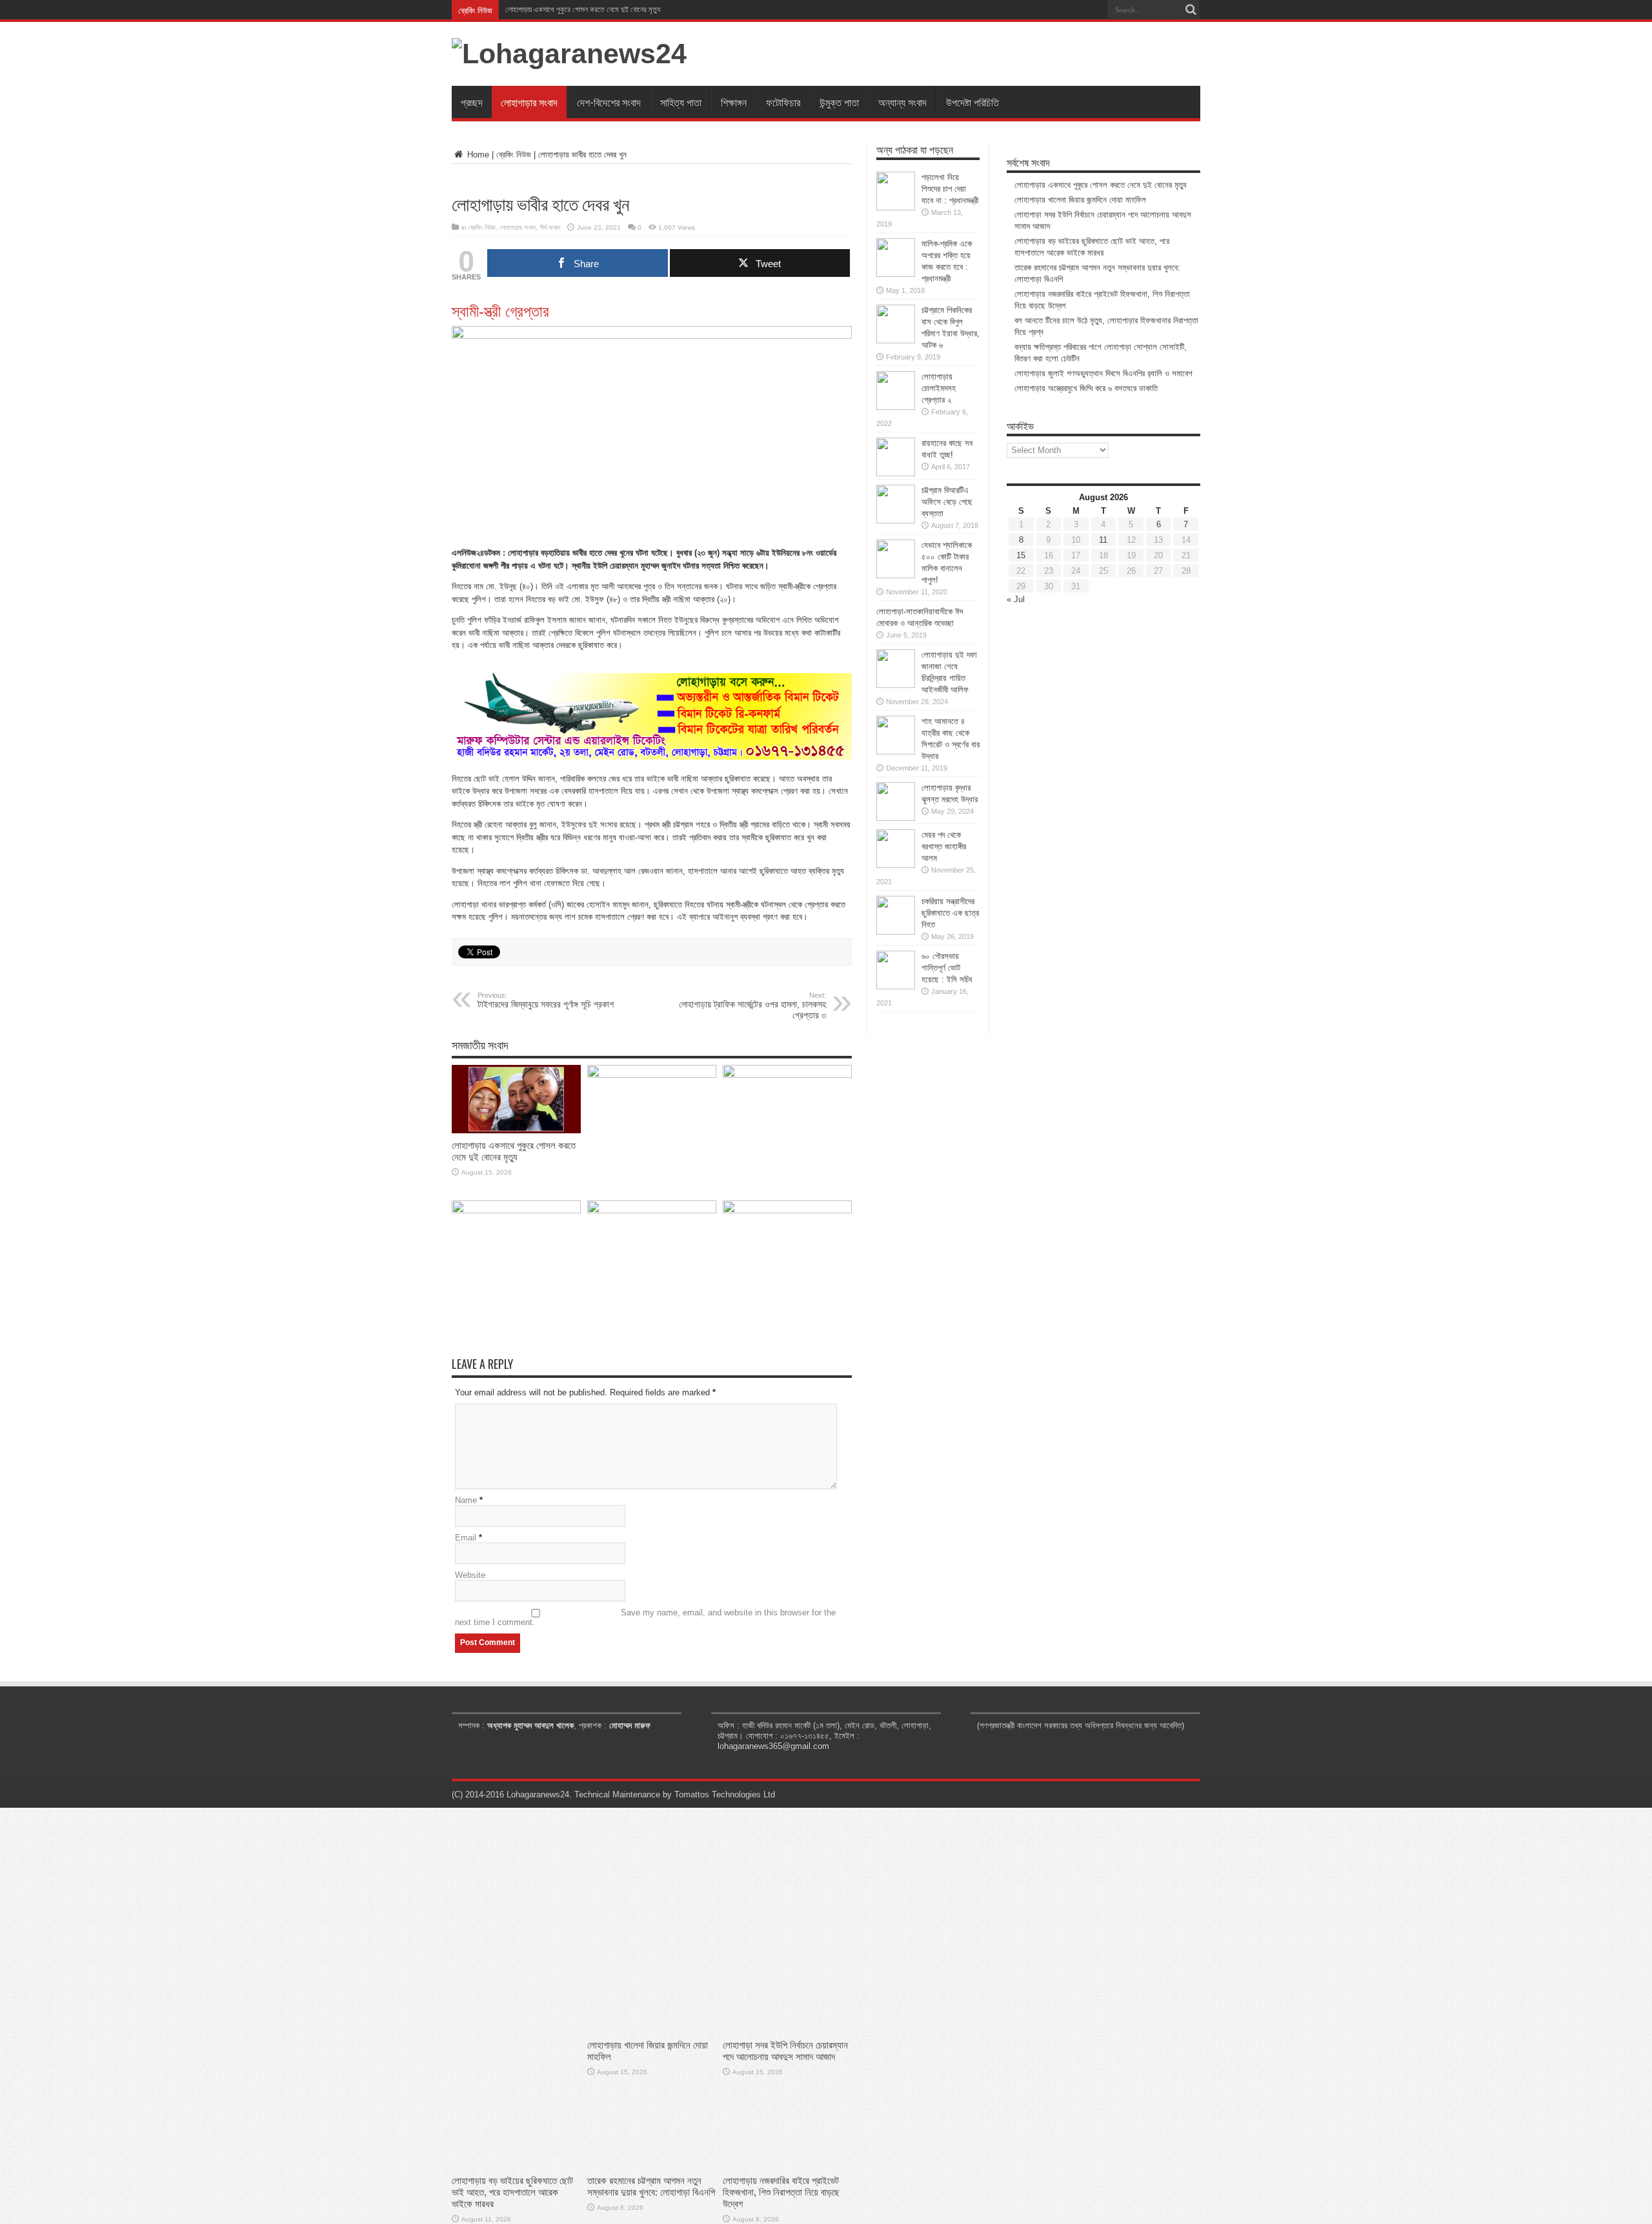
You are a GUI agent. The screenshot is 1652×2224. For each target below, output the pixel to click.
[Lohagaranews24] (569, 54)
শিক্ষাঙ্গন (734, 102)
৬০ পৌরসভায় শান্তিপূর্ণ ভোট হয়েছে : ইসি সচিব (947, 968)
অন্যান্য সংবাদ (902, 102)
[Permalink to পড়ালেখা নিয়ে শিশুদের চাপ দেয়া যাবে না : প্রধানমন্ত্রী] (896, 207)
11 (1103, 540)
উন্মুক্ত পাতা (839, 102)
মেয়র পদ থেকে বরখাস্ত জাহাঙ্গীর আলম (944, 846)
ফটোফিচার (783, 102)
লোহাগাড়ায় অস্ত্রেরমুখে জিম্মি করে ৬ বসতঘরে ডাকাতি (1086, 388)
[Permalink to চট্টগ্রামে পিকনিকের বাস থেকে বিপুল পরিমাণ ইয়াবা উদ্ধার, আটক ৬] (896, 340)
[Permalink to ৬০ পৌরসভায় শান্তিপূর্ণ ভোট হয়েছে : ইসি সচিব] (896, 986)
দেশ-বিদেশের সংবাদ (609, 102)
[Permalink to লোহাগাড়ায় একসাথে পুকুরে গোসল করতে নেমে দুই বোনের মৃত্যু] (516, 1130)
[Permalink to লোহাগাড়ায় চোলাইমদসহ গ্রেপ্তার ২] (896, 407)
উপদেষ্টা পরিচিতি (972, 102)
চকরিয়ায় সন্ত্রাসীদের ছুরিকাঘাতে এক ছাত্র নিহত (950, 913)
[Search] (1191, 10)
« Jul (1016, 599)
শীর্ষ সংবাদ (550, 227)
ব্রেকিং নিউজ (514, 155)
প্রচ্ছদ (472, 102)
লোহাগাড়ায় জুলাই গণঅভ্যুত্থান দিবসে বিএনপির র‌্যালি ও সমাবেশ (1103, 373)
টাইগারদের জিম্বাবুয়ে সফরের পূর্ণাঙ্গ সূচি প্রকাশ (546, 1000)
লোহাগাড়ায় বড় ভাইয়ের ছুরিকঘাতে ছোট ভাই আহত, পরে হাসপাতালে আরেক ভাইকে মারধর (512, 2192)
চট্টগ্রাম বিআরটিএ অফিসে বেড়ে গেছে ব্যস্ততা (947, 502)
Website (470, 1575)
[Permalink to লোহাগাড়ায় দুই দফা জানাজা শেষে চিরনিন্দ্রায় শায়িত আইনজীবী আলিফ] (896, 685)
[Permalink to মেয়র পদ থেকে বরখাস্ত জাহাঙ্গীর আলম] (896, 865)
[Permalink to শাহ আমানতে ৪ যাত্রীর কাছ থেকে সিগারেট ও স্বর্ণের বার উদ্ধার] (896, 752)
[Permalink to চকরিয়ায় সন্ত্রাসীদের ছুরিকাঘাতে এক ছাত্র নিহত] (896, 932)
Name (466, 1500)
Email (466, 1538)
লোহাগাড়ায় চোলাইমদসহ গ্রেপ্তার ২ (939, 388)
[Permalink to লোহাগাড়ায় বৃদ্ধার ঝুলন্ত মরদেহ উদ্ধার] (896, 818)
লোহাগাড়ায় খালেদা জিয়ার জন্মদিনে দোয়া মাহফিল (1080, 200)
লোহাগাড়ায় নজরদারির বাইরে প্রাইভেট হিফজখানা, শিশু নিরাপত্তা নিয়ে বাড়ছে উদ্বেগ (781, 2192)
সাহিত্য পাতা (681, 102)
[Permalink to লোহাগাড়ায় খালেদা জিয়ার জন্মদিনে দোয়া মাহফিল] (652, 1075)
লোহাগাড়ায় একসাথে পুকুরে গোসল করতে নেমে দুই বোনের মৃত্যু (583, 10)
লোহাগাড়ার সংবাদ (529, 102)
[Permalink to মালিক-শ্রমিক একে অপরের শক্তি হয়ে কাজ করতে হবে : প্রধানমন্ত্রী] (896, 274)
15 (1021, 555)
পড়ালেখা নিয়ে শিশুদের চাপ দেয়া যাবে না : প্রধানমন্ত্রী (950, 189)
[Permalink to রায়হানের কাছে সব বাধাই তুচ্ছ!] (896, 473)
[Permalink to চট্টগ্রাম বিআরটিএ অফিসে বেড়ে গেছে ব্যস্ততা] (896, 521)
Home (477, 155)
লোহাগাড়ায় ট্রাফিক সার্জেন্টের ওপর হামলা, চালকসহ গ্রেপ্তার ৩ (752, 1006)
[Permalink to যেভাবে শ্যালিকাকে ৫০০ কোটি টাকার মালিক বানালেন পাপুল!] (896, 575)
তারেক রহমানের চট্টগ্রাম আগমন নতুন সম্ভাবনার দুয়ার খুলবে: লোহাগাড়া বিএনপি (651, 2186)
